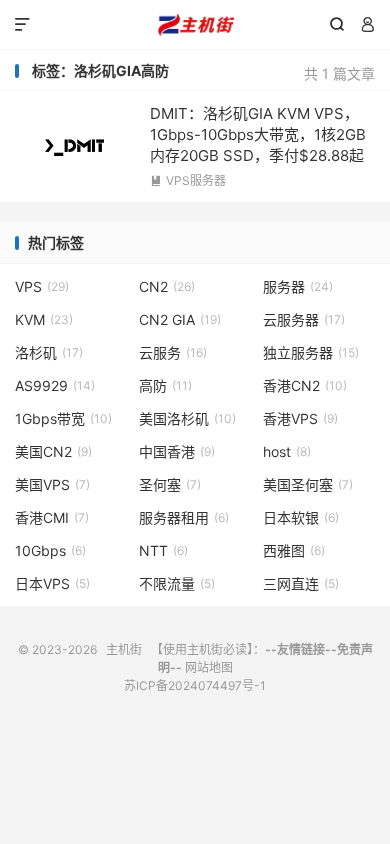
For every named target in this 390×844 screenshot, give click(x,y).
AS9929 (55, 385)
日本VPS (52, 583)
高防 (165, 385)
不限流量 (177, 583)
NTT (163, 550)
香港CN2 (305, 385)
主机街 (195, 25)
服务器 (298, 286)
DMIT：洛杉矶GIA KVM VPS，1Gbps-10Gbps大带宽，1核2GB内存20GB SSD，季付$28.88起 (258, 134)
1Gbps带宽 (63, 418)
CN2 (167, 286)
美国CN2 (53, 451)
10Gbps (50, 550)
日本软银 (301, 517)
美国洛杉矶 (187, 418)
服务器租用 (184, 517)
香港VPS (300, 418)
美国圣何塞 (308, 484)
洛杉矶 (49, 352)
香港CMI (52, 517)
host (287, 451)
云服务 (173, 352)
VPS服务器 (188, 180)
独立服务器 (311, 352)
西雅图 (294, 550)
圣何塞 (170, 484)
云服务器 (304, 319)
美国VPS (52, 484)
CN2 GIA (180, 319)
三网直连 (301, 583)
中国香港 (177, 451)
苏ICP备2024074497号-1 (195, 685)
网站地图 (209, 667)
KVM (44, 319)
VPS (42, 286)
